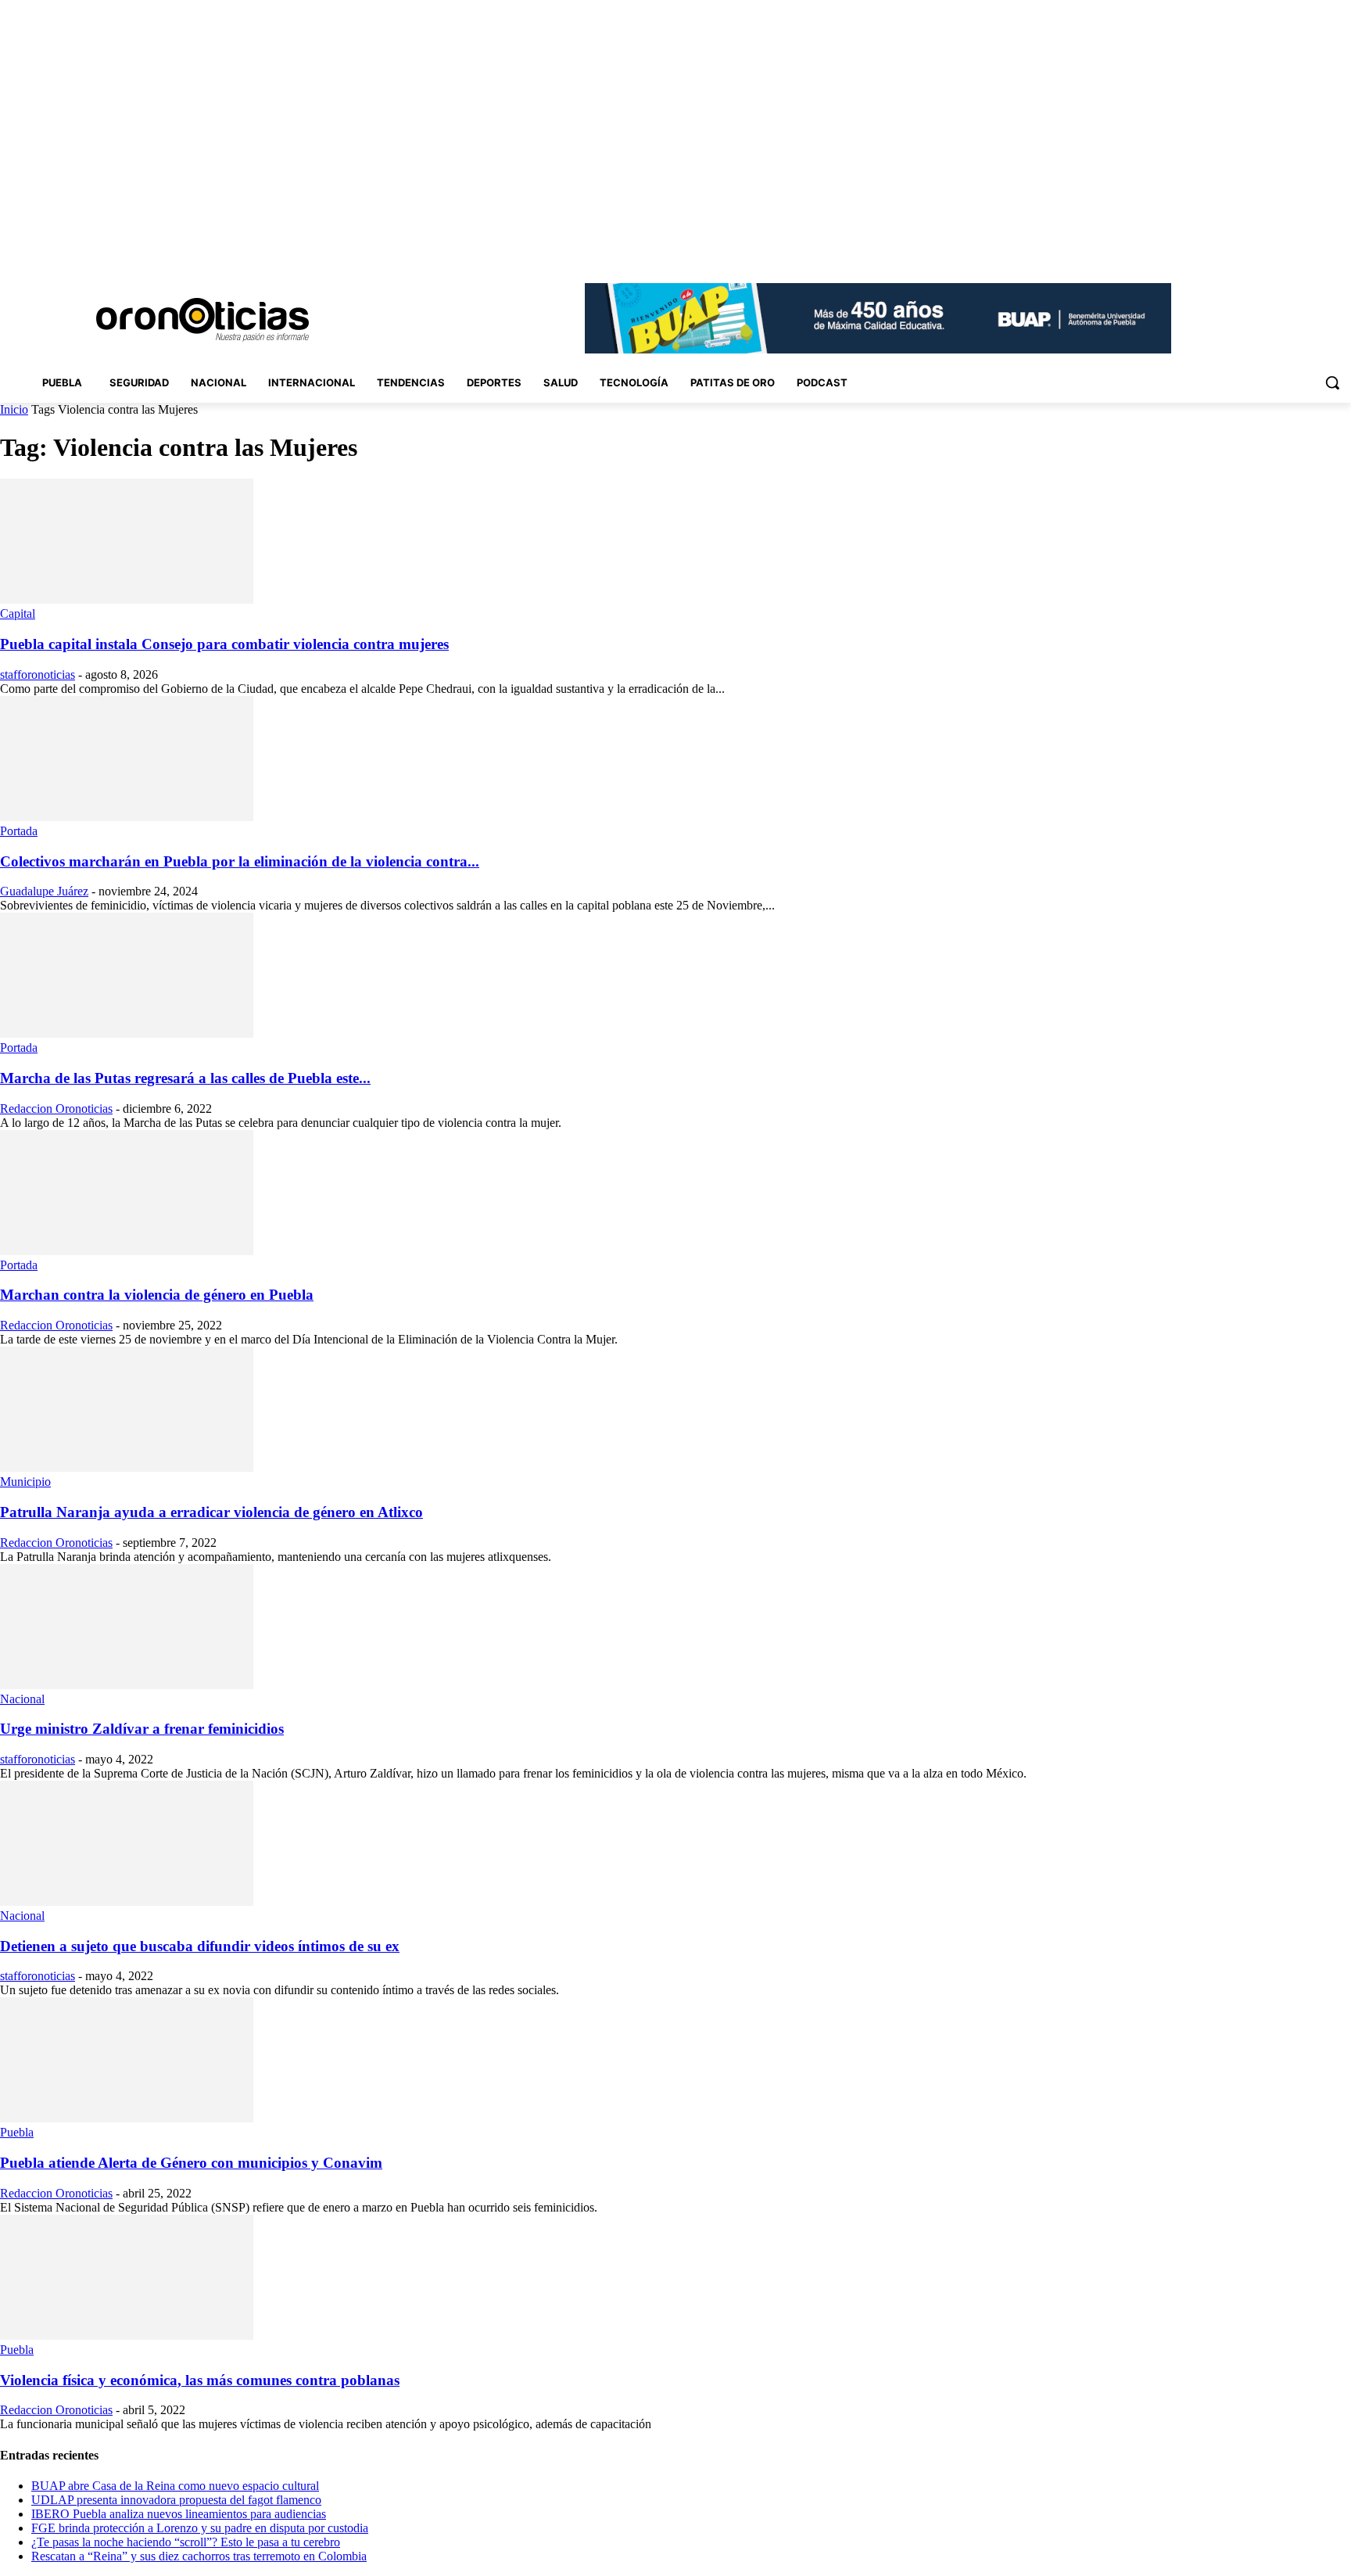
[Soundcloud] (1277, 250)
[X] (1320, 250)
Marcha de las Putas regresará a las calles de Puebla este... (185, 1078)
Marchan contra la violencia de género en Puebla (157, 1295)
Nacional (22, 1699)
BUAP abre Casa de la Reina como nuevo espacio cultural (175, 2486)
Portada (19, 831)
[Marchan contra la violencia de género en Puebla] (127, 1251)
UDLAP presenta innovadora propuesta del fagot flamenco (176, 2500)
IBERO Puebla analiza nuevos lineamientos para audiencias (179, 2514)
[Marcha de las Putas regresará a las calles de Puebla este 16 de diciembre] (127, 1033)
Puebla (17, 2132)
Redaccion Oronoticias (56, 1109)
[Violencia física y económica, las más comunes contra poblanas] (127, 2336)
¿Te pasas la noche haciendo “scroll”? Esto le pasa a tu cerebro (186, 2542)
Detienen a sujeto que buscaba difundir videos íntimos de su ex (200, 1946)
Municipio (25, 1482)
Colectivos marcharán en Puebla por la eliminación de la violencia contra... (240, 861)
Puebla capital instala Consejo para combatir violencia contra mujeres (224, 644)
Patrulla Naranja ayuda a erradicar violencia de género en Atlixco (211, 1512)
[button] (1332, 382)
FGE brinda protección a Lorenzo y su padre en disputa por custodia (200, 2528)
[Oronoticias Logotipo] (202, 320)
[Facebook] (1233, 250)
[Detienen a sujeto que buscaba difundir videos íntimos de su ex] (127, 1902)
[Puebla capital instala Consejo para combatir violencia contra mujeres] (127, 599)
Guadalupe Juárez (44, 891)
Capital (18, 614)
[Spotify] (1299, 250)
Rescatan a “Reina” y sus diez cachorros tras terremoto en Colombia (199, 2556)
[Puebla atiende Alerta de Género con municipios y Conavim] (127, 2118)
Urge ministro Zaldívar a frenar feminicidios (142, 1729)
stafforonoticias (38, 674)
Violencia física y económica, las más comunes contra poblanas (200, 2380)
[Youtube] (1342, 250)
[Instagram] (1255, 250)
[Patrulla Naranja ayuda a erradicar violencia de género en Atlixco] (127, 1467)
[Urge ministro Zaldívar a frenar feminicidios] (127, 1685)
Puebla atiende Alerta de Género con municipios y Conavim (191, 2163)
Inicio (14, 409)
